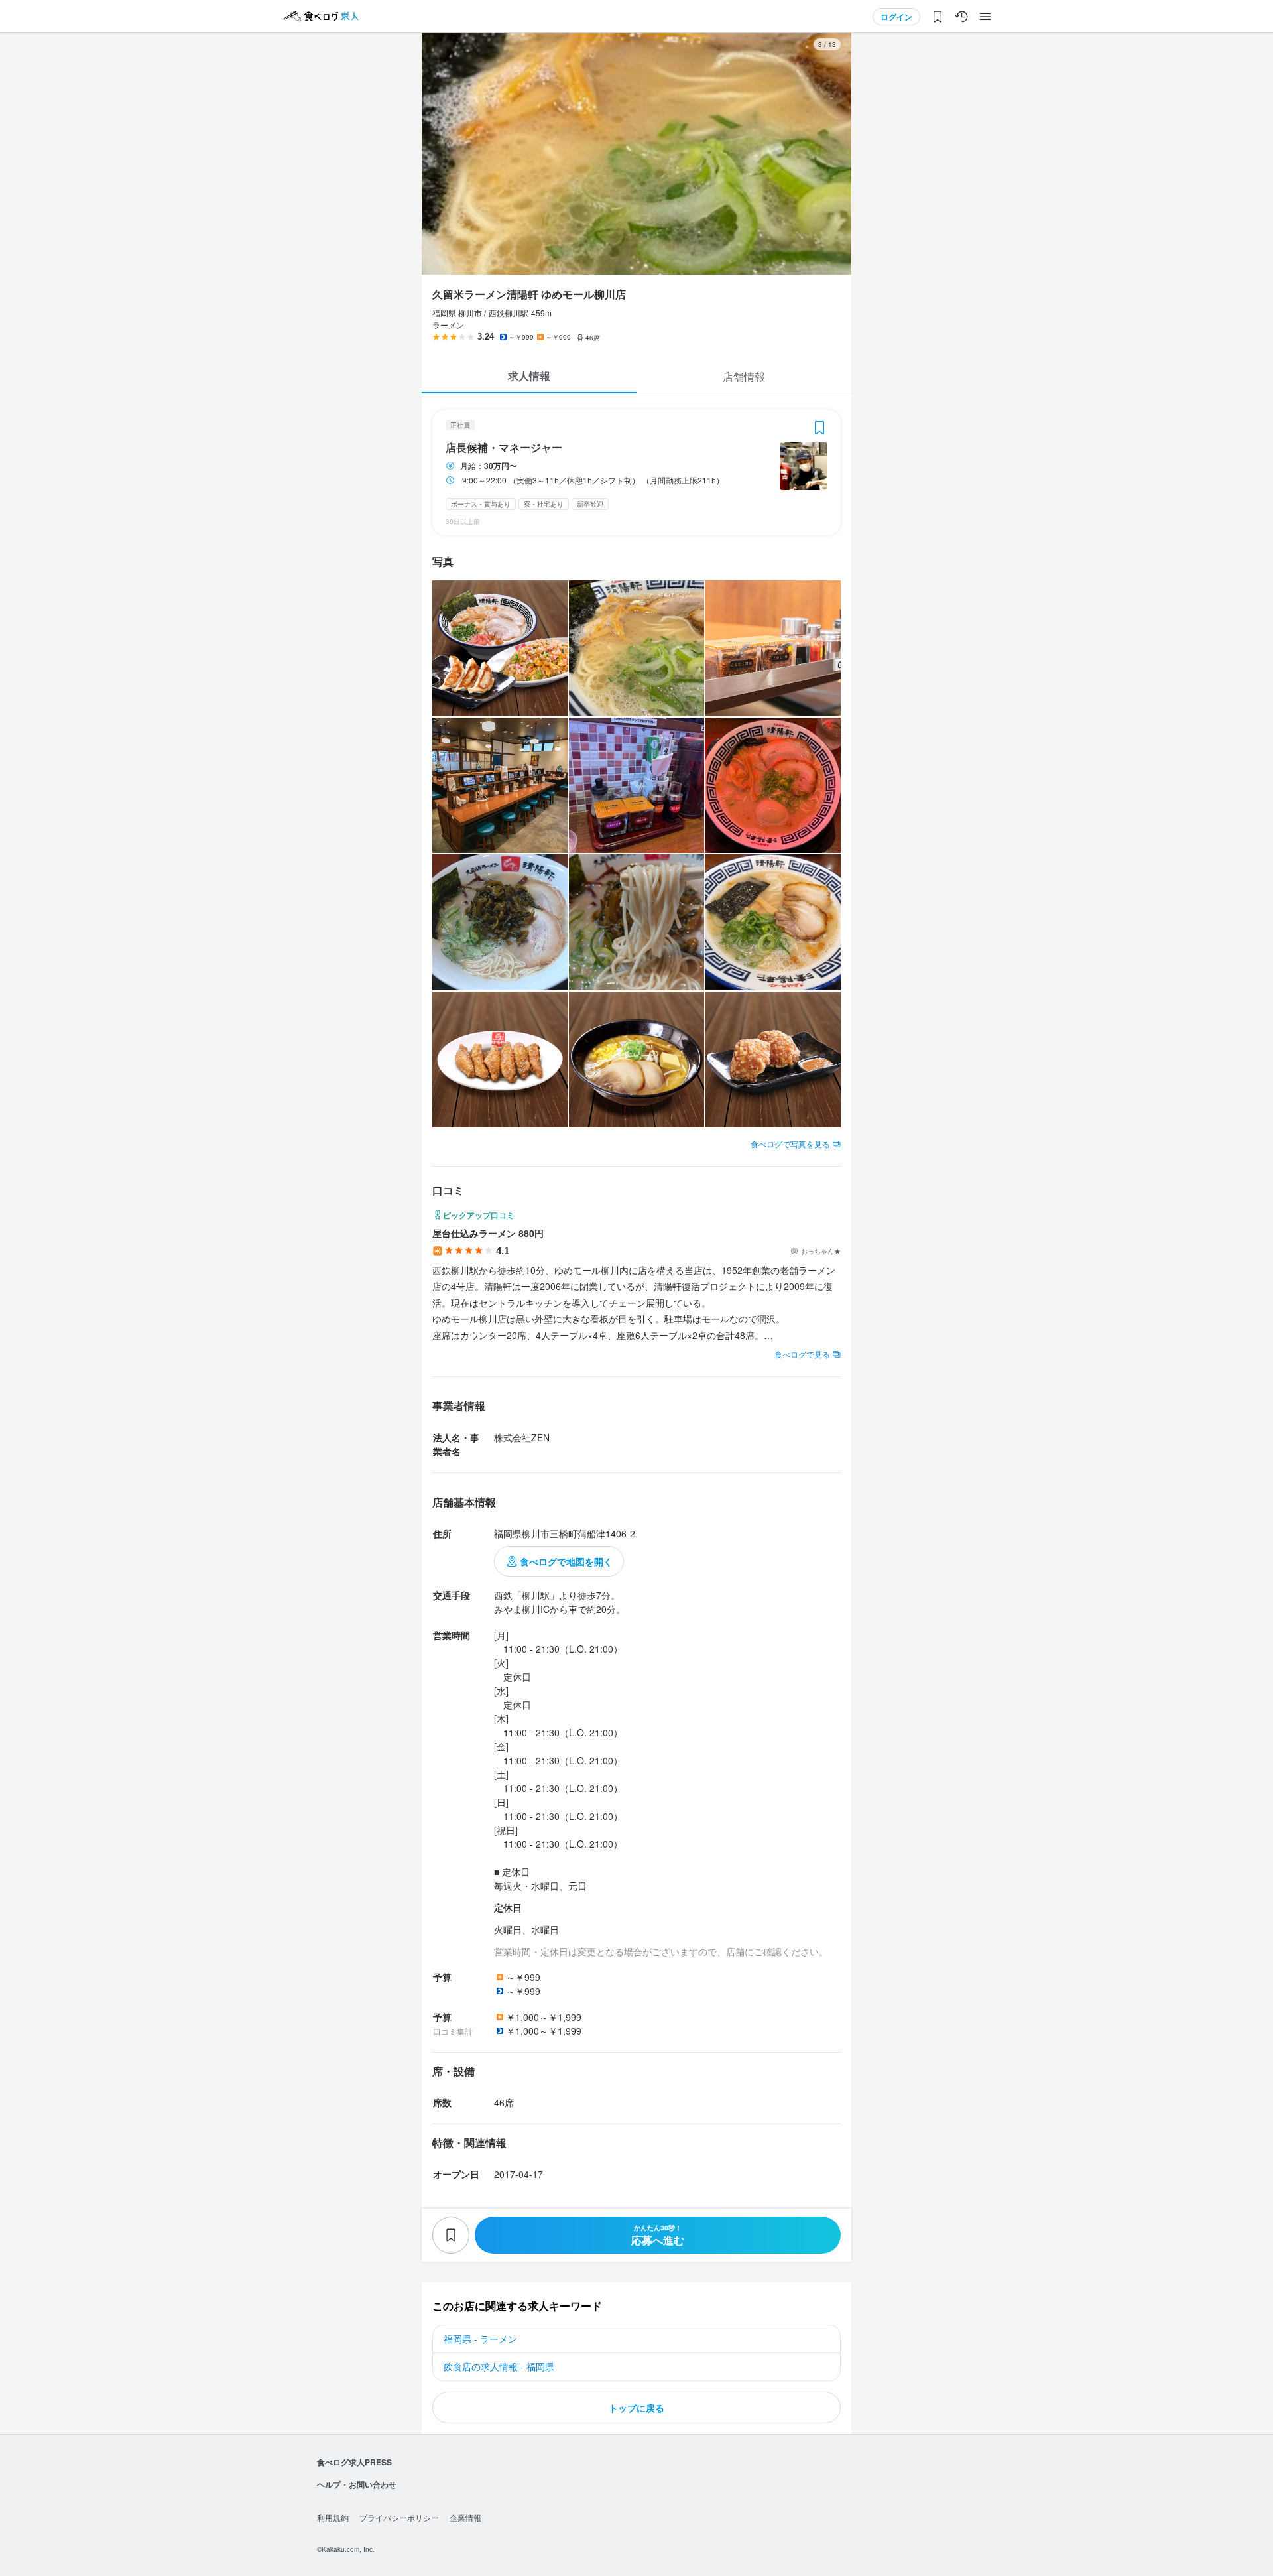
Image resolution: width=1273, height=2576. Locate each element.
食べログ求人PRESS (354, 2462)
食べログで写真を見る (790, 1144)
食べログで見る (802, 1354)
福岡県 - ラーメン (480, 2339)
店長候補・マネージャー (504, 448)
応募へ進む (658, 2235)
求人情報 (529, 376)
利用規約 (333, 2517)
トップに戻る (636, 2408)
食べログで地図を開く (566, 1561)
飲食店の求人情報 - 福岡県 (499, 2366)
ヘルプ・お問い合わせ (357, 2484)
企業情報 (465, 2517)
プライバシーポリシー (399, 2517)
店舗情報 (744, 376)
